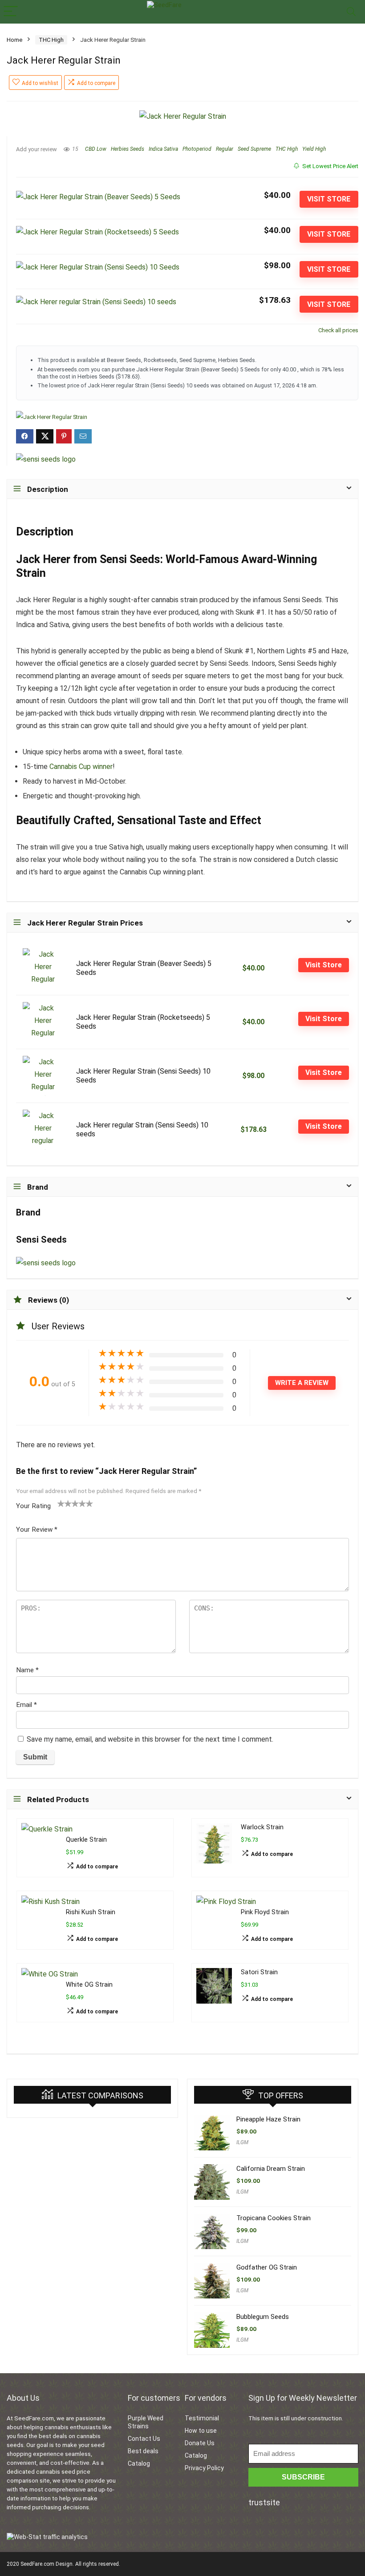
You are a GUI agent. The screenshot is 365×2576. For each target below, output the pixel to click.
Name (27, 1670)
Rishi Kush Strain (91, 1912)
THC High (51, 40)
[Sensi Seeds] (46, 459)
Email (26, 1705)
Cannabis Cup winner (81, 767)
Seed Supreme (254, 149)
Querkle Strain (86, 1840)
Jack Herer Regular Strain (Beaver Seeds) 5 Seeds (144, 968)
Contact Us (144, 2439)
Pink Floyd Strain (265, 1912)
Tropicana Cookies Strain (274, 2218)
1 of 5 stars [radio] (61, 1503)
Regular (225, 149)
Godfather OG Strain (267, 2267)
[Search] (351, 12)
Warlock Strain (262, 1827)
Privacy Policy (204, 2468)
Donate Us (200, 2443)
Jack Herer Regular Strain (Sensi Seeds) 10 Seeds (143, 1076)
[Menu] (11, 12)
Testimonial (202, 2418)
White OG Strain (89, 1985)
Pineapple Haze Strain (268, 2119)
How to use (201, 2431)
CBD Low (96, 149)
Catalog (139, 2463)
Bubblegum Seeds (263, 2317)
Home (14, 40)
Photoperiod (197, 149)
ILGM (242, 2142)
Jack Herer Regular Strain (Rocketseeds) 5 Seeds (143, 1022)
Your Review (37, 1529)
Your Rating (33, 1506)
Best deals (143, 2451)
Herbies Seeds (128, 149)
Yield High (314, 149)
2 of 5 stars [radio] (65, 1503)
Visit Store (329, 199)
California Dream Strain (271, 2169)
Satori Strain (259, 1972)
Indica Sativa (163, 149)
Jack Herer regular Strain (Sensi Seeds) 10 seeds (142, 1129)
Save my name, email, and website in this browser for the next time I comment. (150, 1739)
